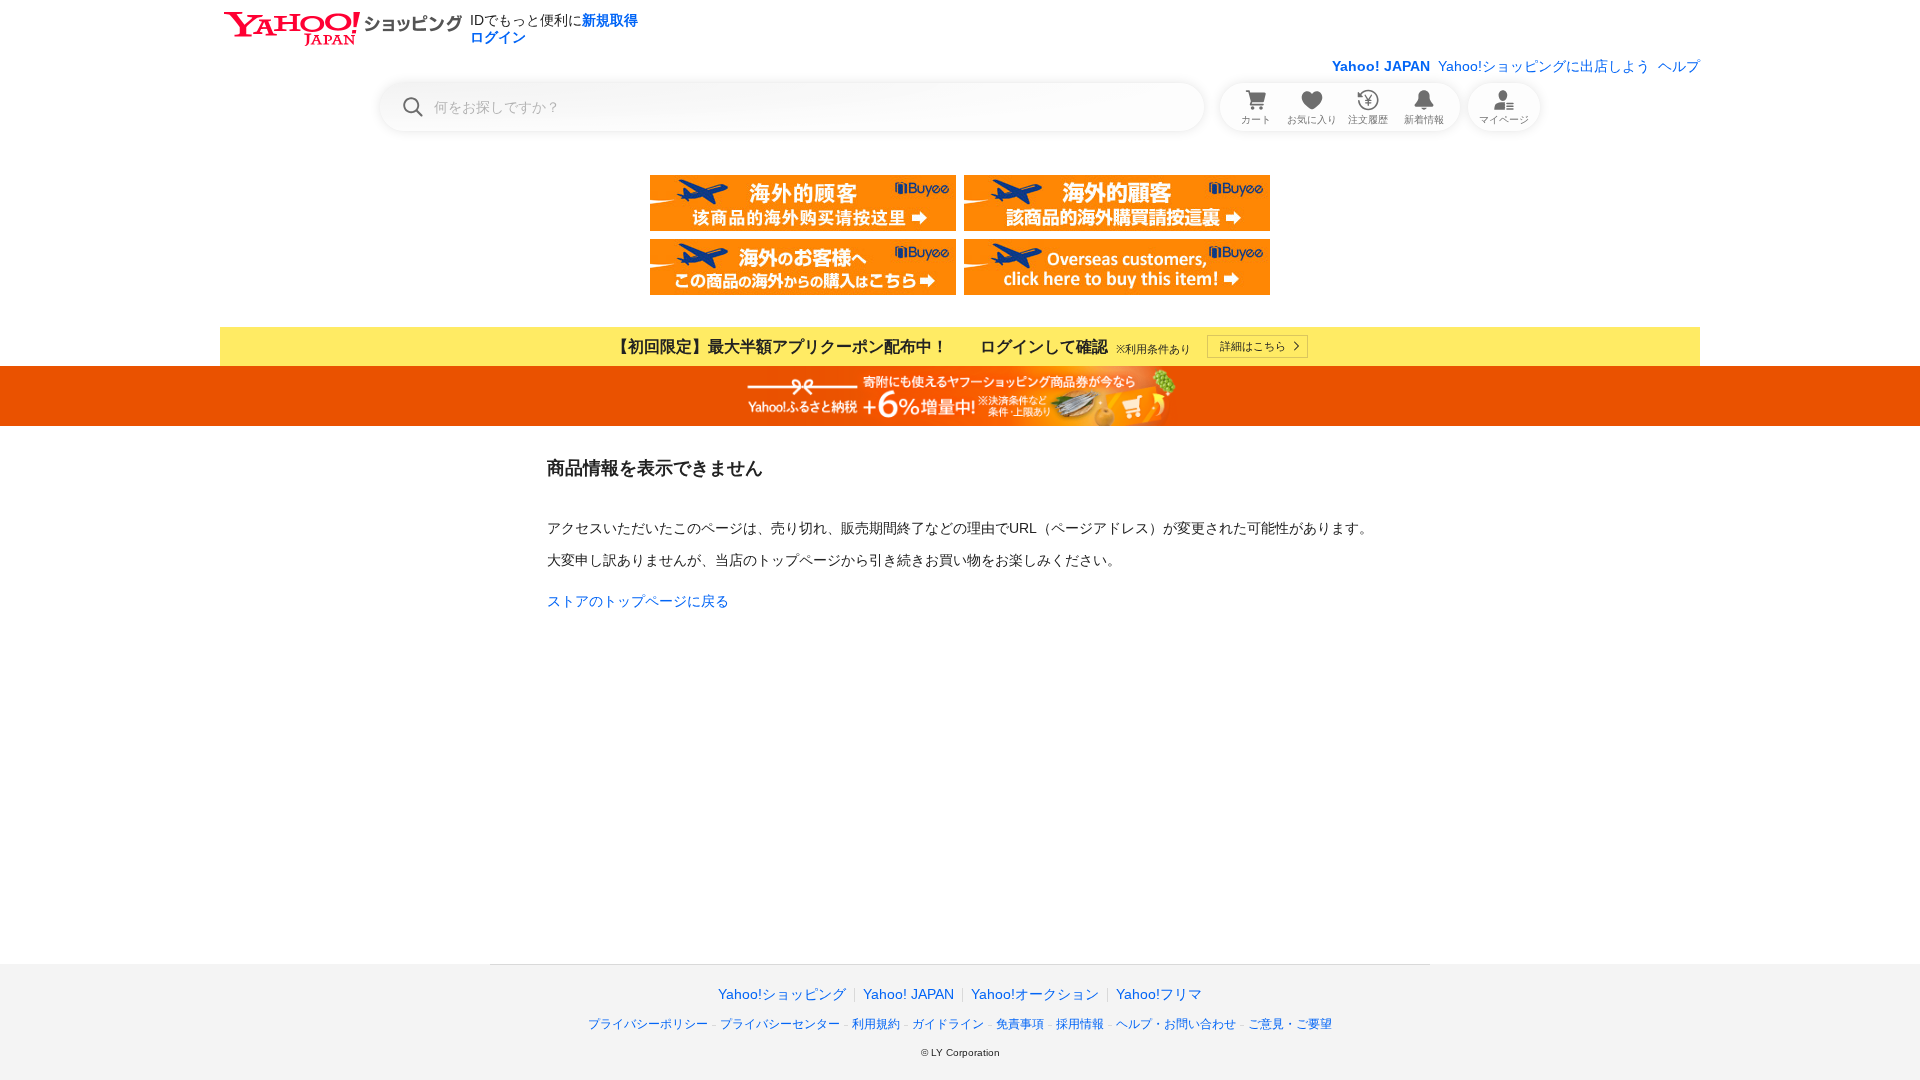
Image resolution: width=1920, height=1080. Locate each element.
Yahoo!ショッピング (782, 994)
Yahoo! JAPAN (1381, 66)
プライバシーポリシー (648, 1024)
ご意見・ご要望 (1290, 1024)
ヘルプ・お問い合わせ (1176, 1024)
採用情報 (1080, 1024)
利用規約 (876, 1024)
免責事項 (1020, 1024)
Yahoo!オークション (1035, 994)
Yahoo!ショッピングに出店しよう (1544, 66)
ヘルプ (1679, 66)
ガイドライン (948, 1024)
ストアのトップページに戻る (638, 601)
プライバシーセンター (780, 1024)
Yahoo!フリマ (1159, 994)
